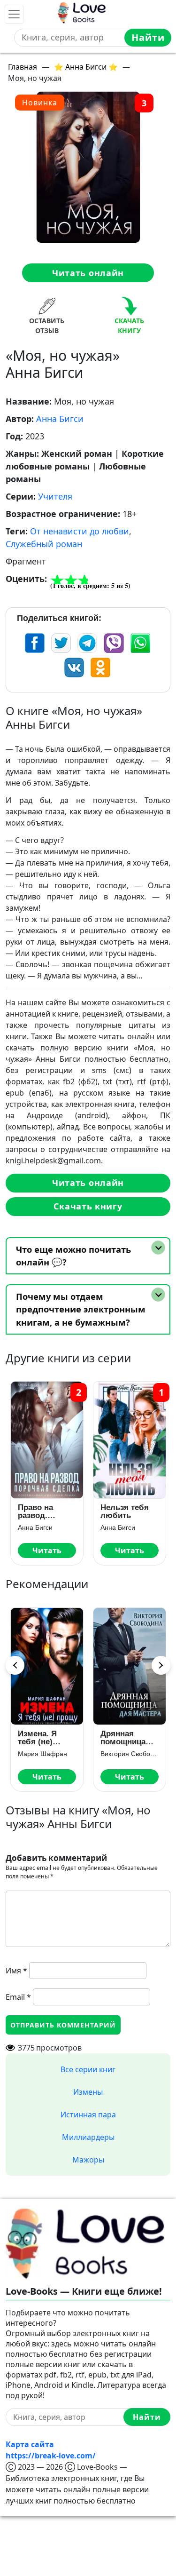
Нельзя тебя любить (125, 1511)
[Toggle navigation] (14, 14)
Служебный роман (44, 544)
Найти (148, 37)
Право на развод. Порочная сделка (37, 1511)
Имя (16, 1971)
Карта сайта (30, 2444)
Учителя (55, 496)
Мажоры (88, 2160)
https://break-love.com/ (51, 2456)
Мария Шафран (42, 1754)
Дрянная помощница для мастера (125, 1738)
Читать (47, 1550)
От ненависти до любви (80, 531)
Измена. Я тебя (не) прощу (37, 1738)
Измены (88, 2092)
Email (18, 1997)
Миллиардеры (88, 2137)
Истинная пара (88, 2115)
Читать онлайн (88, 273)
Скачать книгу (88, 1206)
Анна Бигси (60, 419)
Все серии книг (88, 2069)
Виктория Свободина (130, 1754)
